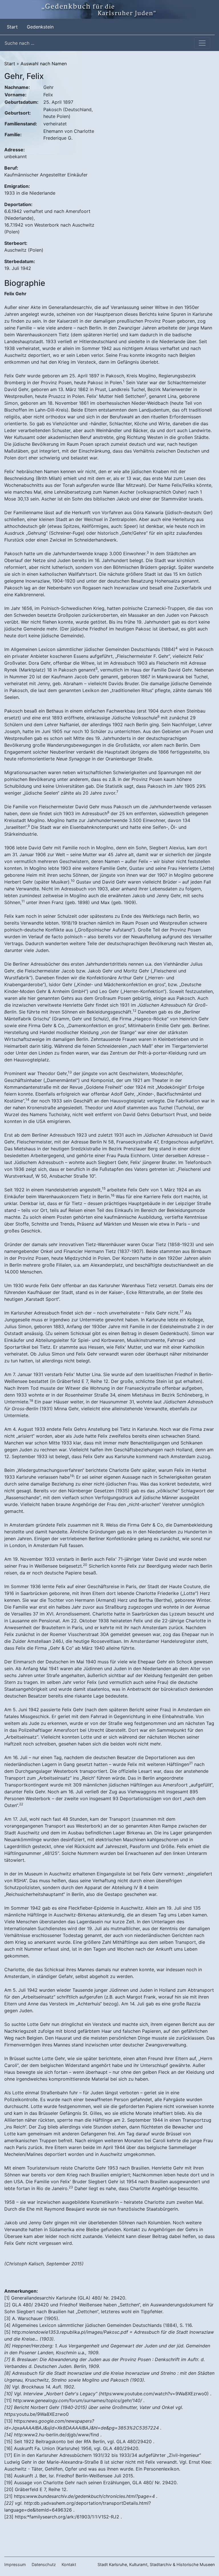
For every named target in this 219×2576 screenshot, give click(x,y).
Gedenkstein (40, 27)
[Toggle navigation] (202, 43)
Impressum (15, 2564)
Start (13, 27)
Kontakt (69, 2564)
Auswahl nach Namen (44, 64)
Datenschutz (44, 2564)
